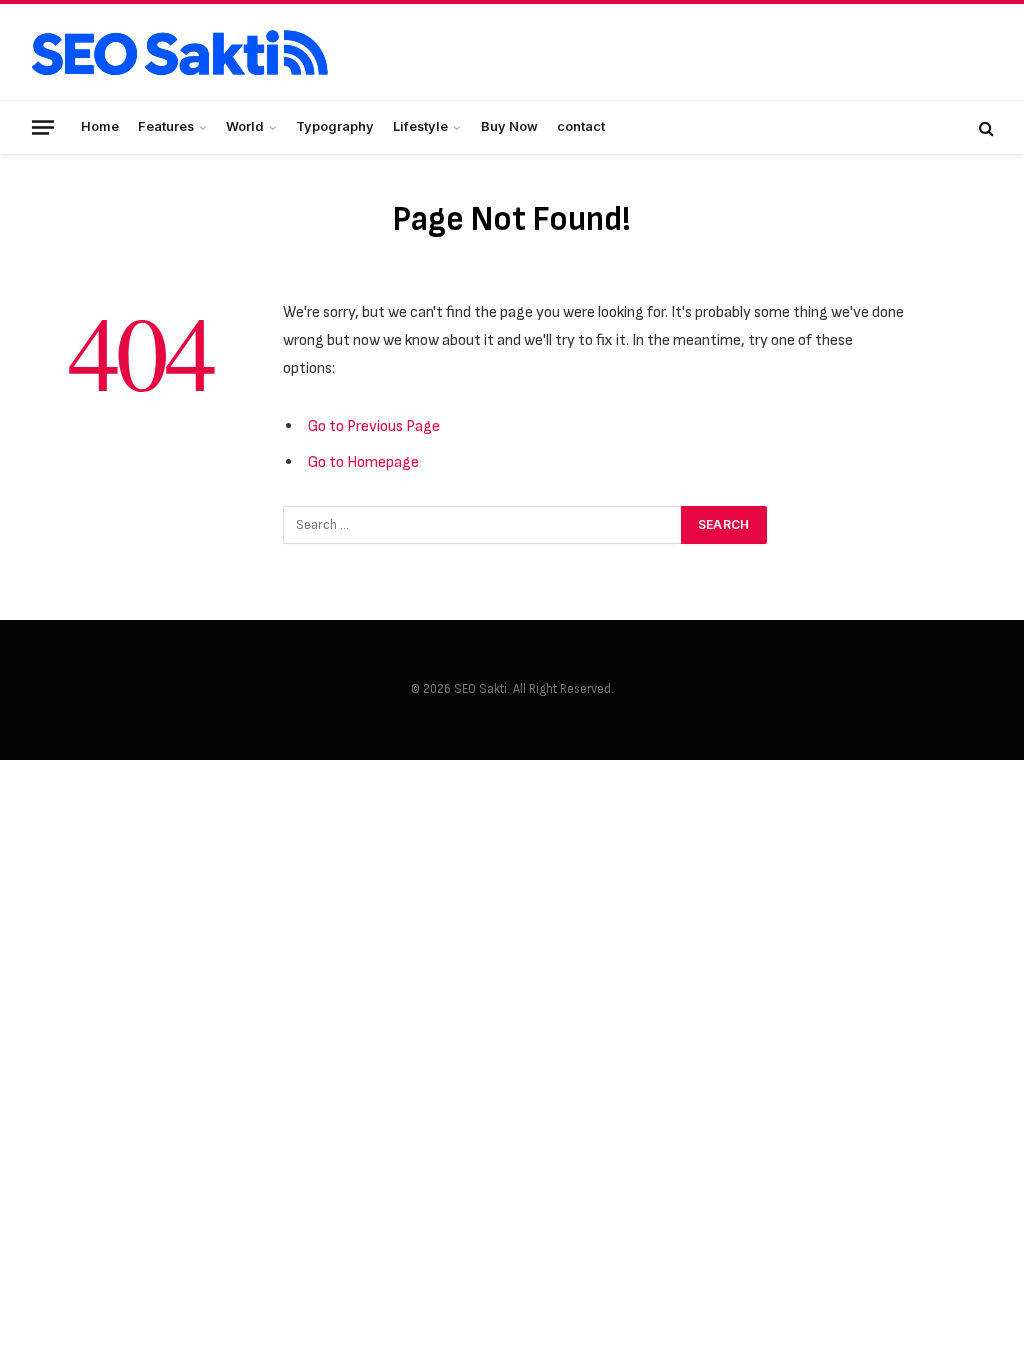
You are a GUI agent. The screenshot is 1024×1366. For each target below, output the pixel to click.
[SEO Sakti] (180, 52)
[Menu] (43, 127)
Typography (335, 126)
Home (100, 126)
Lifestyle (420, 126)
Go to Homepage (363, 462)
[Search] (984, 127)
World (245, 126)
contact (581, 126)
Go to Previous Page (374, 426)
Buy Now (509, 126)
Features (166, 126)
